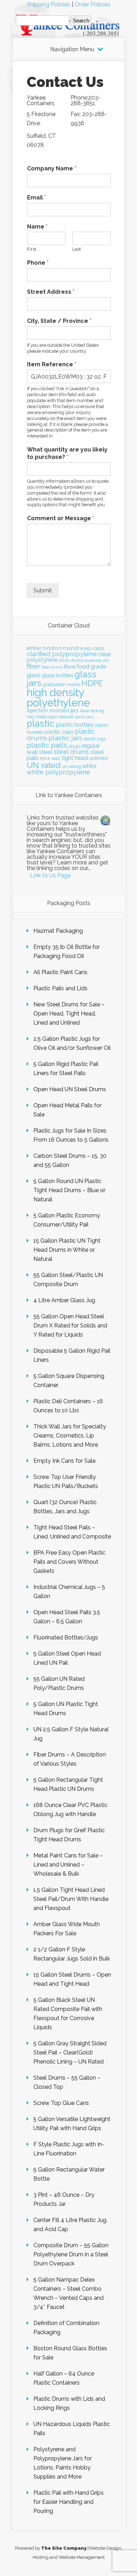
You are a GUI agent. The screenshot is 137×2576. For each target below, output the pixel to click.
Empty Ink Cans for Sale (64, 1461)
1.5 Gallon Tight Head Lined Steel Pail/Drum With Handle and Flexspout (71, 1899)
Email (37, 198)
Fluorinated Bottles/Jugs (66, 1637)
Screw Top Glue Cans (61, 2103)
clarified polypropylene (62, 654)
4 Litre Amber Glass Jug (64, 1300)
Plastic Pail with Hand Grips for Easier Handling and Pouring (68, 2502)
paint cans (84, 717)
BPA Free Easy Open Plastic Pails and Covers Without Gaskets (69, 1562)
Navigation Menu (72, 49)
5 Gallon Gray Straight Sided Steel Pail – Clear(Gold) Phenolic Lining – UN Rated (70, 2052)
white (89, 766)
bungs (86, 648)
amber (34, 648)
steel (46, 752)
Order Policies (92, 4)
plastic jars (65, 738)
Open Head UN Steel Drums (70, 1089)
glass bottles (57, 675)
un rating (71, 766)
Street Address (51, 292)
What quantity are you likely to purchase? (67, 453)
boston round (61, 648)
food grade (91, 667)
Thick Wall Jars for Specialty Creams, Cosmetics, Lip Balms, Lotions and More (70, 1436)
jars (75, 711)
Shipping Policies (48, 4)
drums (77, 660)
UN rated (44, 765)
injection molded (48, 711)
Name (37, 227)
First (32, 249)
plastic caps (59, 732)
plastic (41, 723)
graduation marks (61, 684)
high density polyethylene (58, 698)
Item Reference (52, 364)
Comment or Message (61, 518)
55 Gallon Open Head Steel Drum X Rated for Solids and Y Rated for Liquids (70, 1326)
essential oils (97, 660)
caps (99, 648)
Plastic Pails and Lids (60, 988)
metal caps (46, 717)
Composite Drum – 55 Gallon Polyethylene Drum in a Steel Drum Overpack (71, 2254)
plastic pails (47, 745)
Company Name (52, 168)
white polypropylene (58, 772)
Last (77, 249)
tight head (75, 758)
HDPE (92, 683)
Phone (38, 263)
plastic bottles (75, 725)
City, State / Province (59, 321)
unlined (99, 758)
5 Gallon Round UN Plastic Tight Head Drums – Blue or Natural (69, 1190)
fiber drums (52, 667)
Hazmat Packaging (58, 931)
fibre (70, 667)
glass (34, 675)
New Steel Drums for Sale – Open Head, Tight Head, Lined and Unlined (69, 1014)
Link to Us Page (50, 875)
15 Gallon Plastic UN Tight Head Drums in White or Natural (67, 1250)
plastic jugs (95, 739)
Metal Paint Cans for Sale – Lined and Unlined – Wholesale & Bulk (68, 1865)
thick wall (50, 758)
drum (64, 660)
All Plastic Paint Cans (60, 972)
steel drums (71, 752)
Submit (43, 590)
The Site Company (64, 2548)
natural (66, 716)
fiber (34, 666)
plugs (74, 746)
